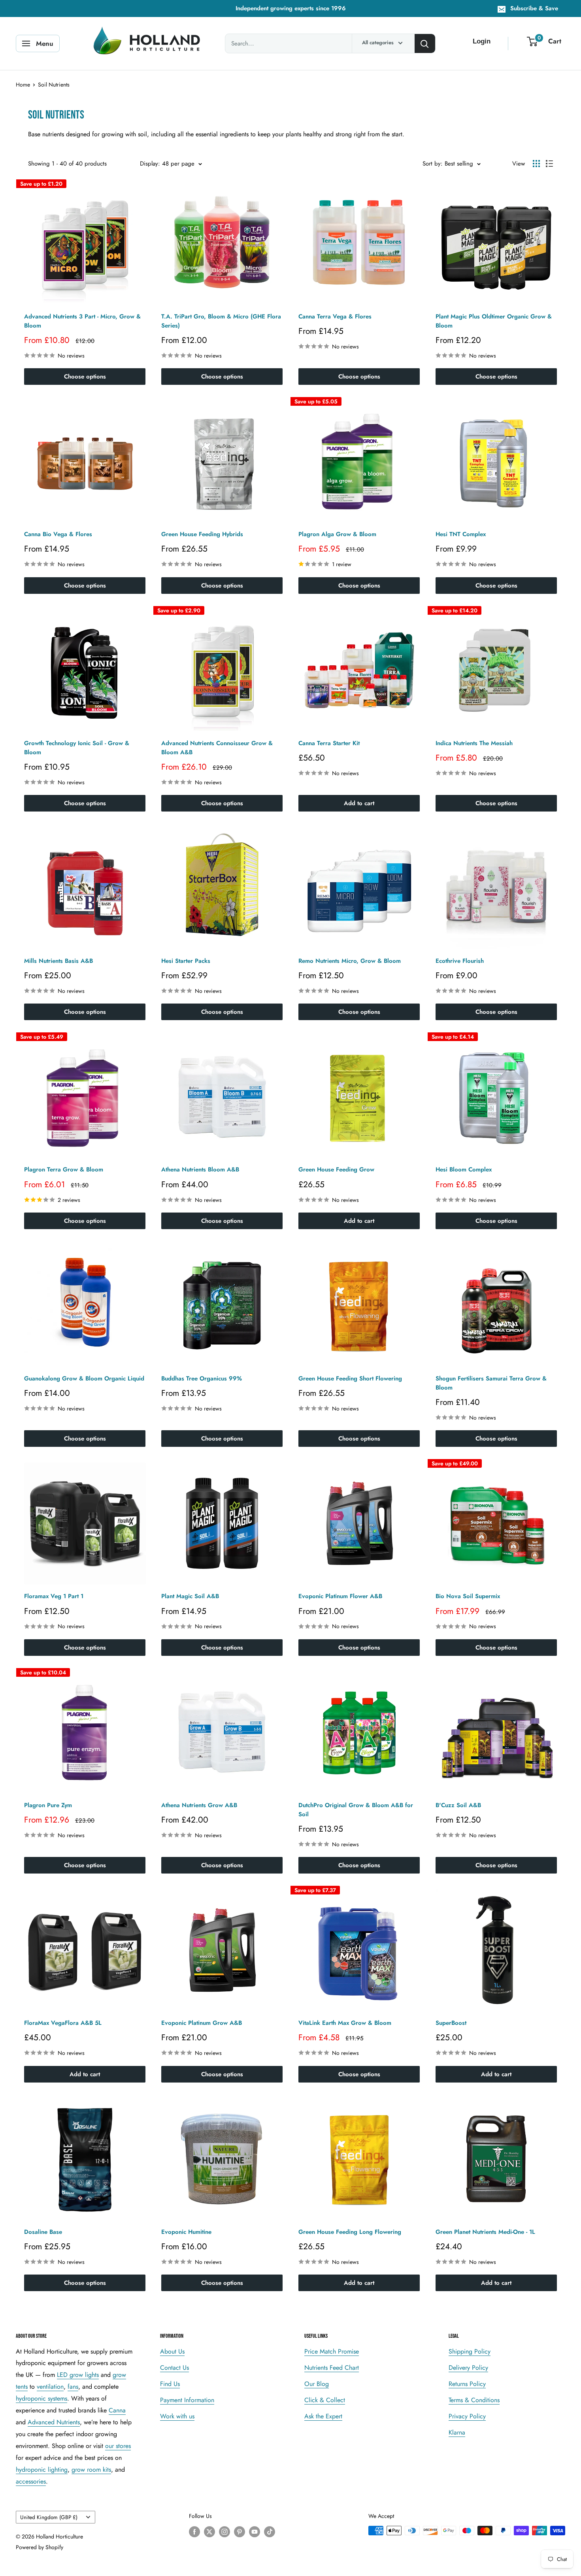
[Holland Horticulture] (148, 43)
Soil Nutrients (54, 85)
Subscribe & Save (534, 8)
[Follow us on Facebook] (194, 2532)
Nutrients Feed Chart (332, 2368)
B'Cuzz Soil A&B (458, 1805)
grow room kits (91, 2470)
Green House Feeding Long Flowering (350, 2232)
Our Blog (317, 2384)
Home (23, 85)
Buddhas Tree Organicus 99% (202, 1378)
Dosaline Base (43, 2232)
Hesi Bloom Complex (464, 1169)
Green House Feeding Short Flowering (350, 1378)
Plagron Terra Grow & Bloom (64, 1169)
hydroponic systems (41, 2398)
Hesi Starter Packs (186, 961)
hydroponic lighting (42, 2470)
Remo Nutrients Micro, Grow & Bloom (350, 961)
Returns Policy (467, 2384)
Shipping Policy (470, 2351)
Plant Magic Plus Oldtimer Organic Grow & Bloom (494, 321)
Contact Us (174, 2368)
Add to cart (359, 803)
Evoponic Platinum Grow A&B (202, 2023)
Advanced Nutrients (54, 2422)
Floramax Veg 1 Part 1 (54, 1596)
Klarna (457, 2432)
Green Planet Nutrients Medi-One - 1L (485, 2232)
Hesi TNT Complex (461, 534)
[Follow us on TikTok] (270, 2532)
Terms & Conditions (474, 2400)
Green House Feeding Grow (336, 1169)
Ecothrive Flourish (460, 961)
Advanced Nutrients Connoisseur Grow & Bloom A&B (217, 748)
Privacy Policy (467, 2416)
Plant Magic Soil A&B (190, 1596)
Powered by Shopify (40, 2547)
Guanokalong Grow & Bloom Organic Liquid (84, 1378)
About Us (172, 2351)
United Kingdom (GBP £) (49, 2517)
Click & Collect (325, 2400)
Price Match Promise (332, 2351)
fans (73, 2387)
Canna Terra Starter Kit (329, 743)
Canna (117, 2410)
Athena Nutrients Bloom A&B (200, 1169)
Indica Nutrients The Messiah (474, 743)
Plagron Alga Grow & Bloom (337, 534)
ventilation (50, 2387)
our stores (118, 2446)
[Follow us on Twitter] (209, 2532)
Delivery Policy (468, 2368)
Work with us (177, 2416)
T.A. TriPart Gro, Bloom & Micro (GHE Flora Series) (221, 321)
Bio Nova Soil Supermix (468, 1596)
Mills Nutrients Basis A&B (58, 961)
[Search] (425, 43)
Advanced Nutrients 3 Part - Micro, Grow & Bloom (82, 321)
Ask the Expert (323, 2416)
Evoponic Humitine (186, 2232)
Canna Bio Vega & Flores (58, 534)
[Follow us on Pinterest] (240, 2532)
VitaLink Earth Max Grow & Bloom (345, 2023)
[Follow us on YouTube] (255, 2532)
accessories (31, 2481)
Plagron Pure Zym (48, 1805)
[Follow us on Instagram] (224, 2532)
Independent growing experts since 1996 (291, 8)
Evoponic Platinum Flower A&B (340, 1596)
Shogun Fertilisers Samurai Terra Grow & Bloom (491, 1383)
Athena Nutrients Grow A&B (199, 1805)
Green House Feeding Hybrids (202, 534)
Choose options (85, 377)
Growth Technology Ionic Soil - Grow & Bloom (77, 748)
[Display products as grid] (536, 164)
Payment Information (187, 2400)
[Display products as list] (549, 164)
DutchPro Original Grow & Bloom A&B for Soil (356, 1810)
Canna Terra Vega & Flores (335, 316)
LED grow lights (78, 2375)
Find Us (170, 2384)
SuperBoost (451, 2023)
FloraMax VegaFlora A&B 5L (63, 2023)
